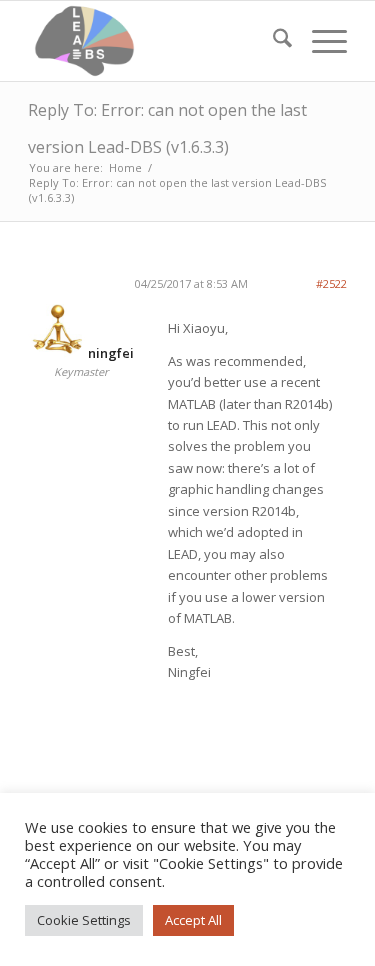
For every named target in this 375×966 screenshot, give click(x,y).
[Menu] (319, 41)
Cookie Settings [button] (84, 920)
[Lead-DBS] (155, 41)
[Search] (272, 41)
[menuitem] (272, 41)
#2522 (331, 283)
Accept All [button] (193, 920)
